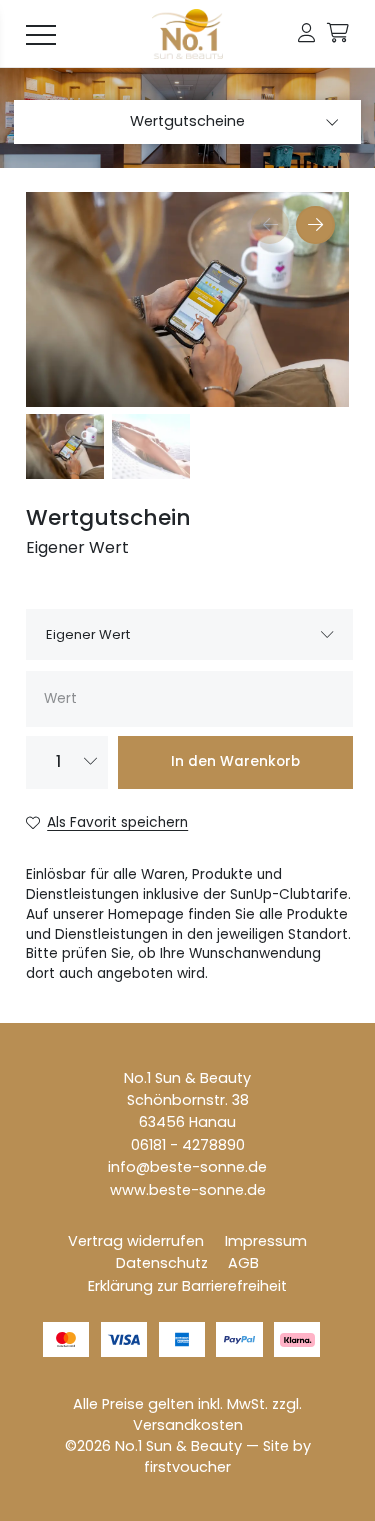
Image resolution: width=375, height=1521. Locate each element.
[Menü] (41, 34)
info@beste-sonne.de (187, 1167)
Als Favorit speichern (117, 822)
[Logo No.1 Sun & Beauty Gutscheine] (187, 34)
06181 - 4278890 (188, 1145)
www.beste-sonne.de (188, 1190)
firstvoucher (187, 1467)
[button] (306, 33)
